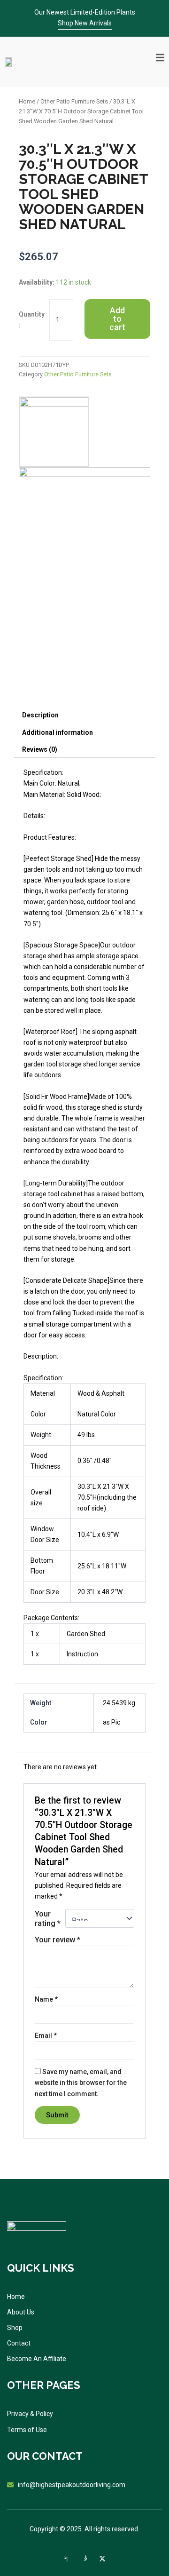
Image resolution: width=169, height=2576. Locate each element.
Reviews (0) (40, 749)
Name (46, 1999)
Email (46, 2035)
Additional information (58, 732)
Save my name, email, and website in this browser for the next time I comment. (81, 2083)
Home (27, 101)
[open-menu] (160, 57)
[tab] (84, 715)
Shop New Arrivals (85, 23)
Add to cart (117, 319)
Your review (58, 1940)
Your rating (48, 1918)
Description (40, 715)
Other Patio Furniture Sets (74, 101)
